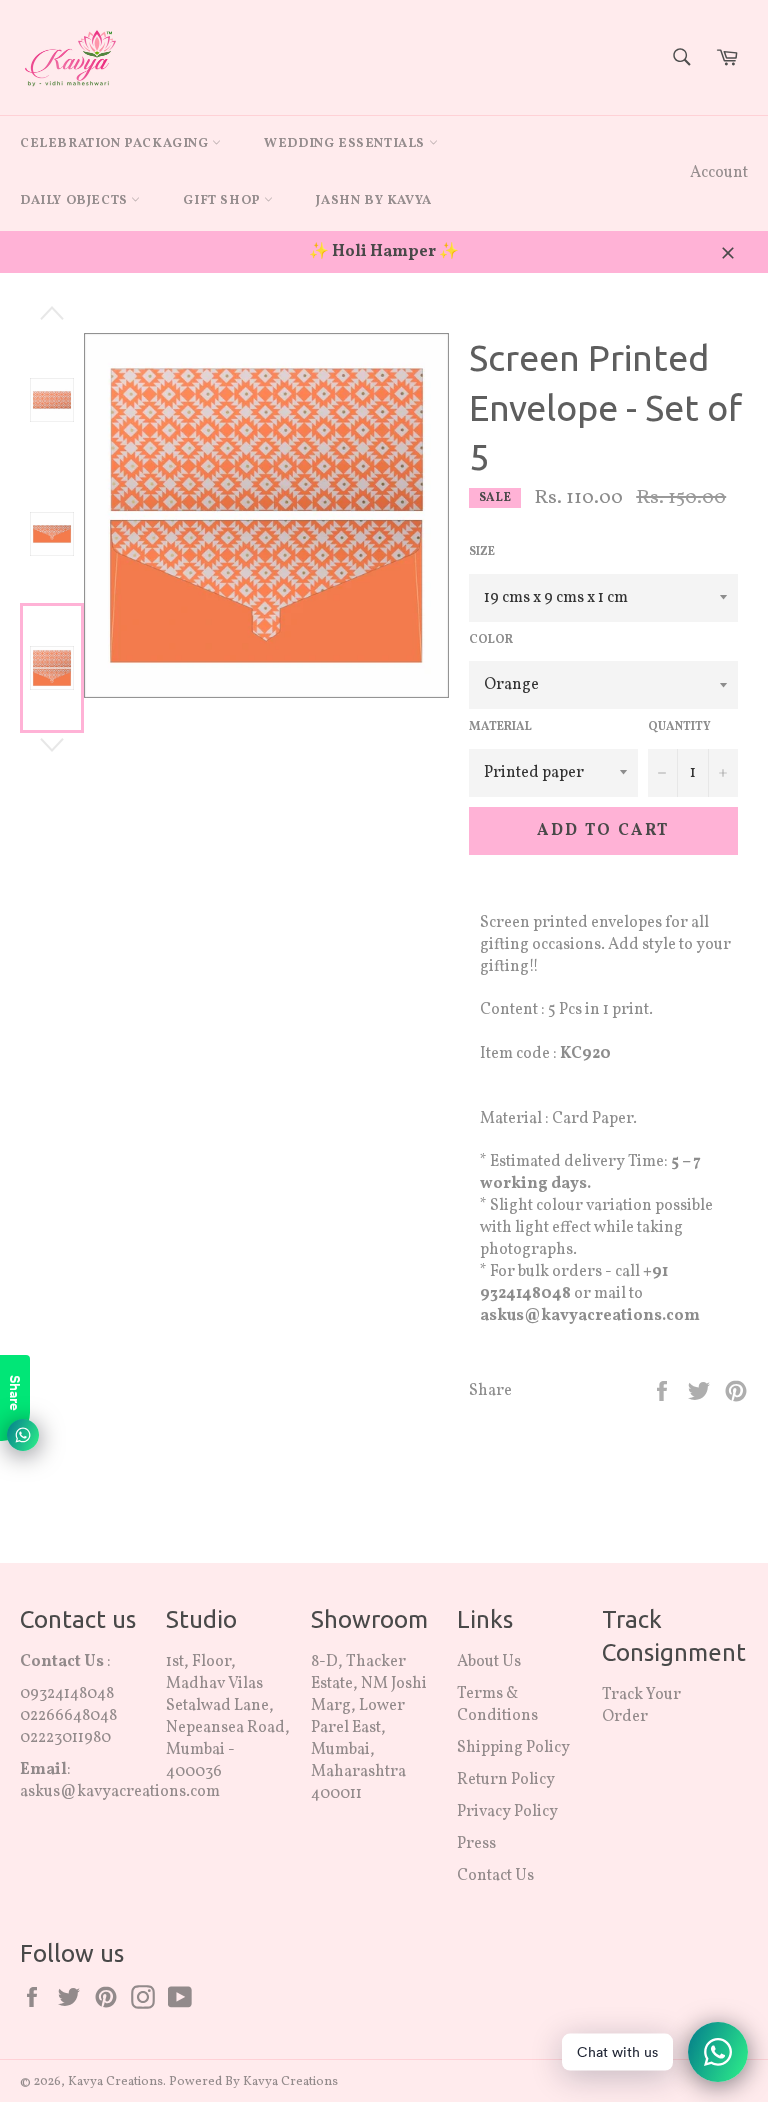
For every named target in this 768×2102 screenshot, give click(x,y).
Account (719, 173)
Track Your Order (641, 1706)
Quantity (679, 727)
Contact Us (495, 1876)
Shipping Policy (513, 1748)
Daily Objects (75, 201)
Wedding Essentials (346, 144)
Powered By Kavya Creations (253, 2082)
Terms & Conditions (497, 1705)
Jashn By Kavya (373, 201)
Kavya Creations (115, 2082)
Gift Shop (223, 201)
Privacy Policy (507, 1812)
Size (482, 552)
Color (491, 640)
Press (476, 1844)
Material (500, 727)
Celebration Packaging (116, 144)
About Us (489, 1662)
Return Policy (506, 1780)
